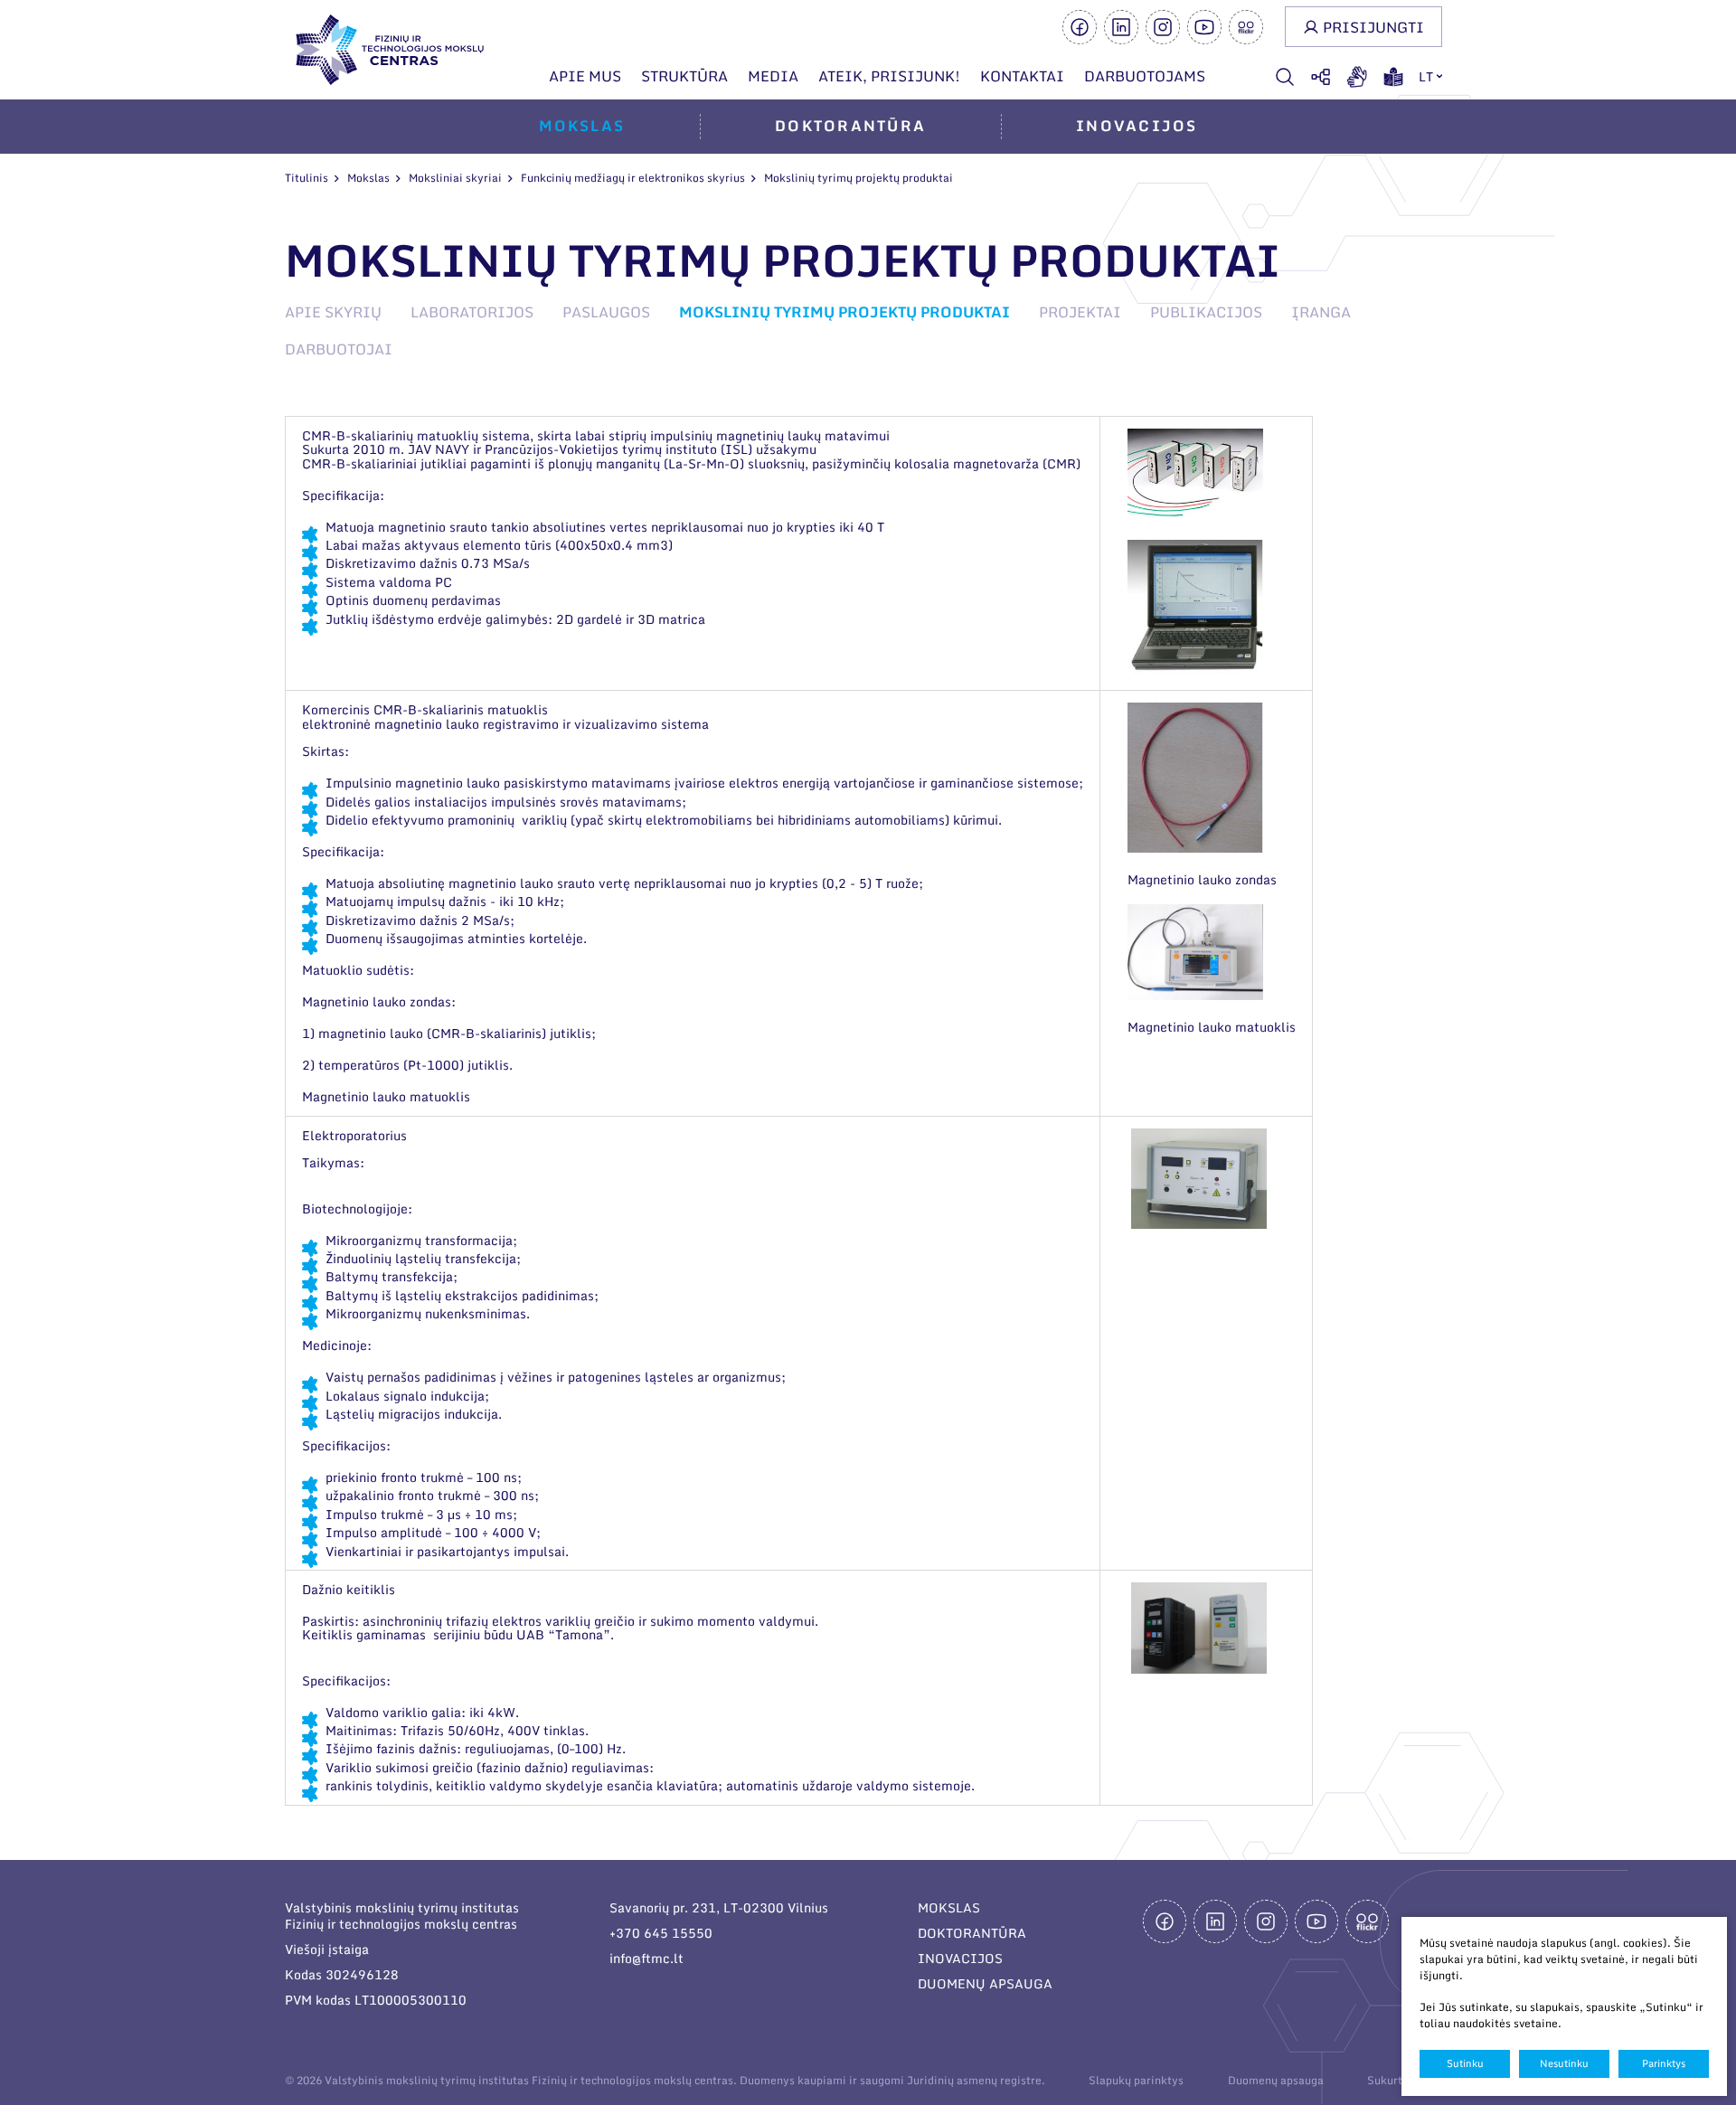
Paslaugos (606, 312)
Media (773, 76)
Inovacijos (1137, 126)
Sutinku (1465, 2063)
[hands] (1357, 77)
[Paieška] (1285, 77)
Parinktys (1664, 2063)
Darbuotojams (1145, 76)
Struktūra (684, 76)
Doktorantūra (850, 126)
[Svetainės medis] (1321, 77)
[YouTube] (1204, 27)
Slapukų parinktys (1136, 2081)
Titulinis (307, 178)
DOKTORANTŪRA (972, 1933)
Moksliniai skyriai (455, 178)
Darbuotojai (339, 349)
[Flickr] (1246, 27)
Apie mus (585, 76)
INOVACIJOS (960, 1958)
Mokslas (582, 126)
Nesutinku (1564, 2063)
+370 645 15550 (661, 1933)
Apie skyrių (333, 312)
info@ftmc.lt (646, 1958)
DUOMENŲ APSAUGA (985, 1983)
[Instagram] (1163, 27)
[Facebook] (1080, 27)
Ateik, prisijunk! (889, 76)
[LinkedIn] (1121, 27)
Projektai (1080, 312)
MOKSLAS (949, 1907)
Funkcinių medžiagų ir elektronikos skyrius (633, 178)
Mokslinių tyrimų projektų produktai (844, 312)
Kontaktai (1022, 76)
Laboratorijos (472, 312)
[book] (1393, 77)
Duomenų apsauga (1276, 2080)
